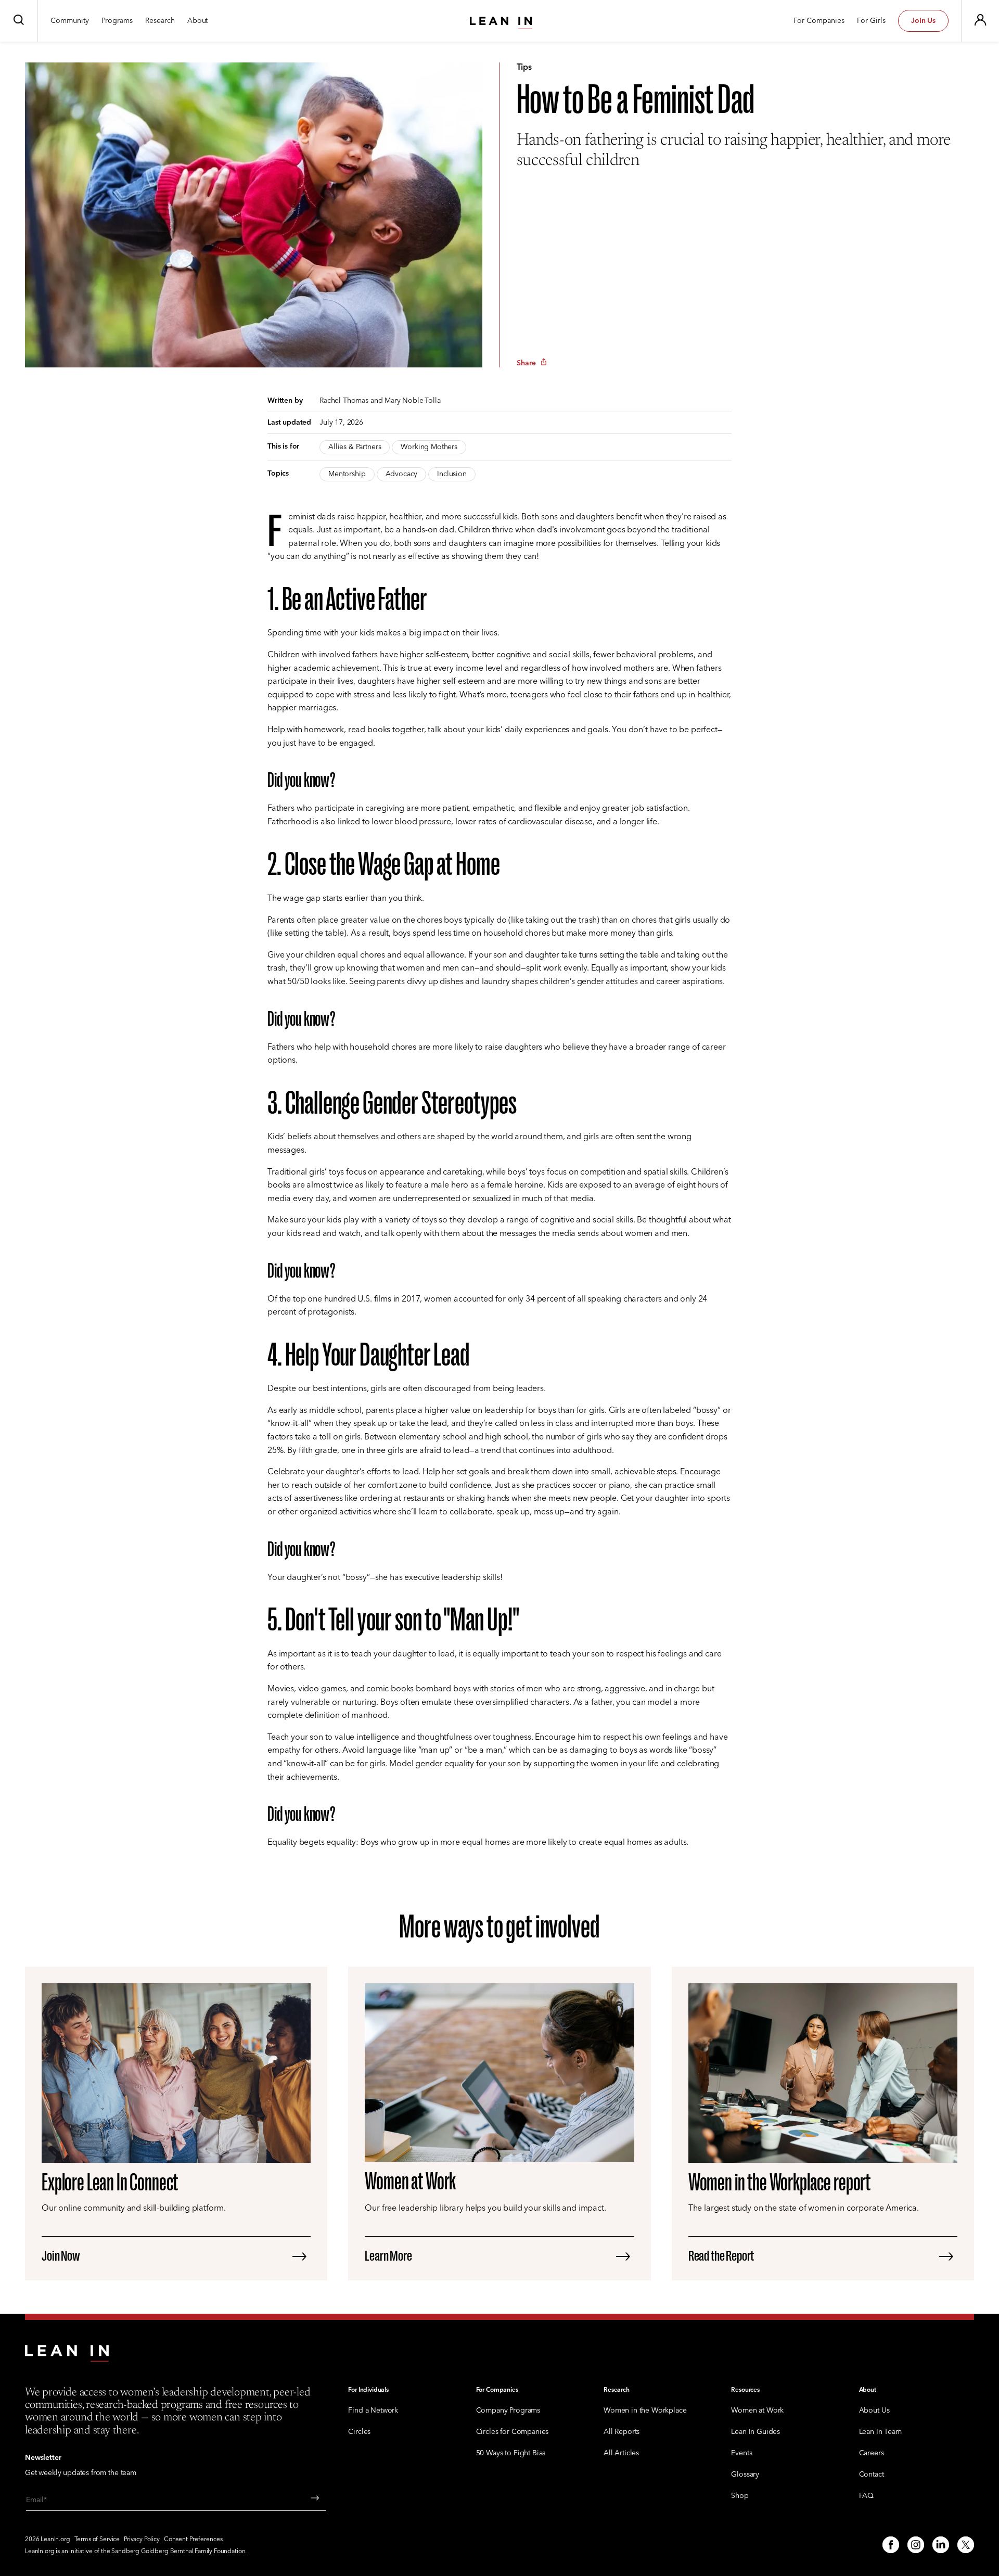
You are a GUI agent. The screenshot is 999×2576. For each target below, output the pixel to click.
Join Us (923, 21)
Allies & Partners (355, 447)
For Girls (871, 21)
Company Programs (508, 2411)
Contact (872, 2475)
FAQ (867, 2496)
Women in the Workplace (645, 2411)
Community (70, 21)
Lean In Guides (755, 2432)
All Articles (621, 2453)
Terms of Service (97, 2540)
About (197, 21)
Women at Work (757, 2411)
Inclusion (452, 474)
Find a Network (373, 2411)
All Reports (622, 2432)
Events (741, 2453)
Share (526, 363)
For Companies (819, 21)
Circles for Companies (513, 2432)
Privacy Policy (142, 2540)
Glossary (745, 2475)
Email (35, 2500)
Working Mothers (429, 447)
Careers (872, 2453)
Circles (359, 2432)
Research (160, 21)
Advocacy (402, 474)
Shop (740, 2496)
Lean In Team (880, 2432)
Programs (117, 21)
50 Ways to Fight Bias (511, 2453)
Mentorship (347, 474)
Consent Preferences (193, 2540)
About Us (874, 2411)
